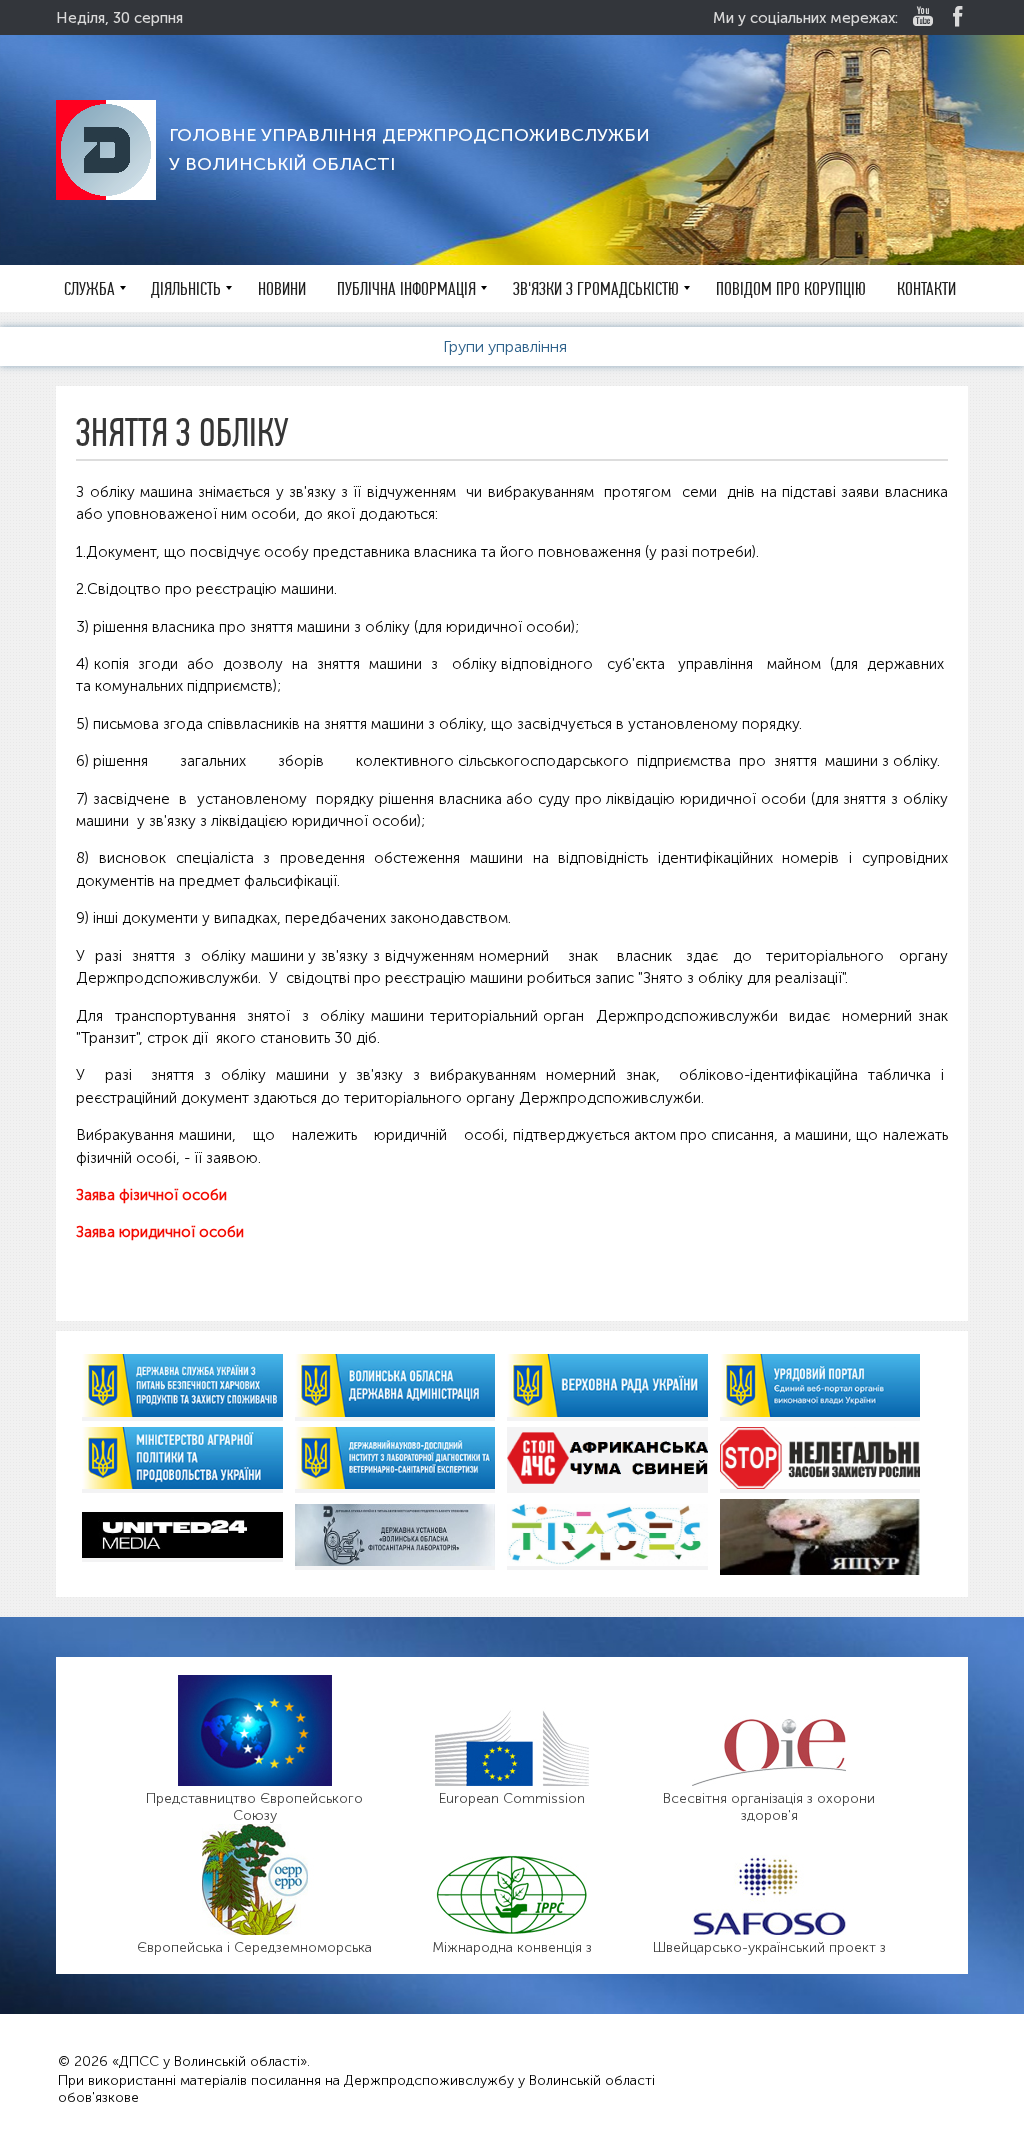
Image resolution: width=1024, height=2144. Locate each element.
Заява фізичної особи (151, 1195)
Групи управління (507, 346)
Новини (282, 288)
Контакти (926, 288)
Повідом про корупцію (791, 288)
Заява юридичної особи (160, 1232)
